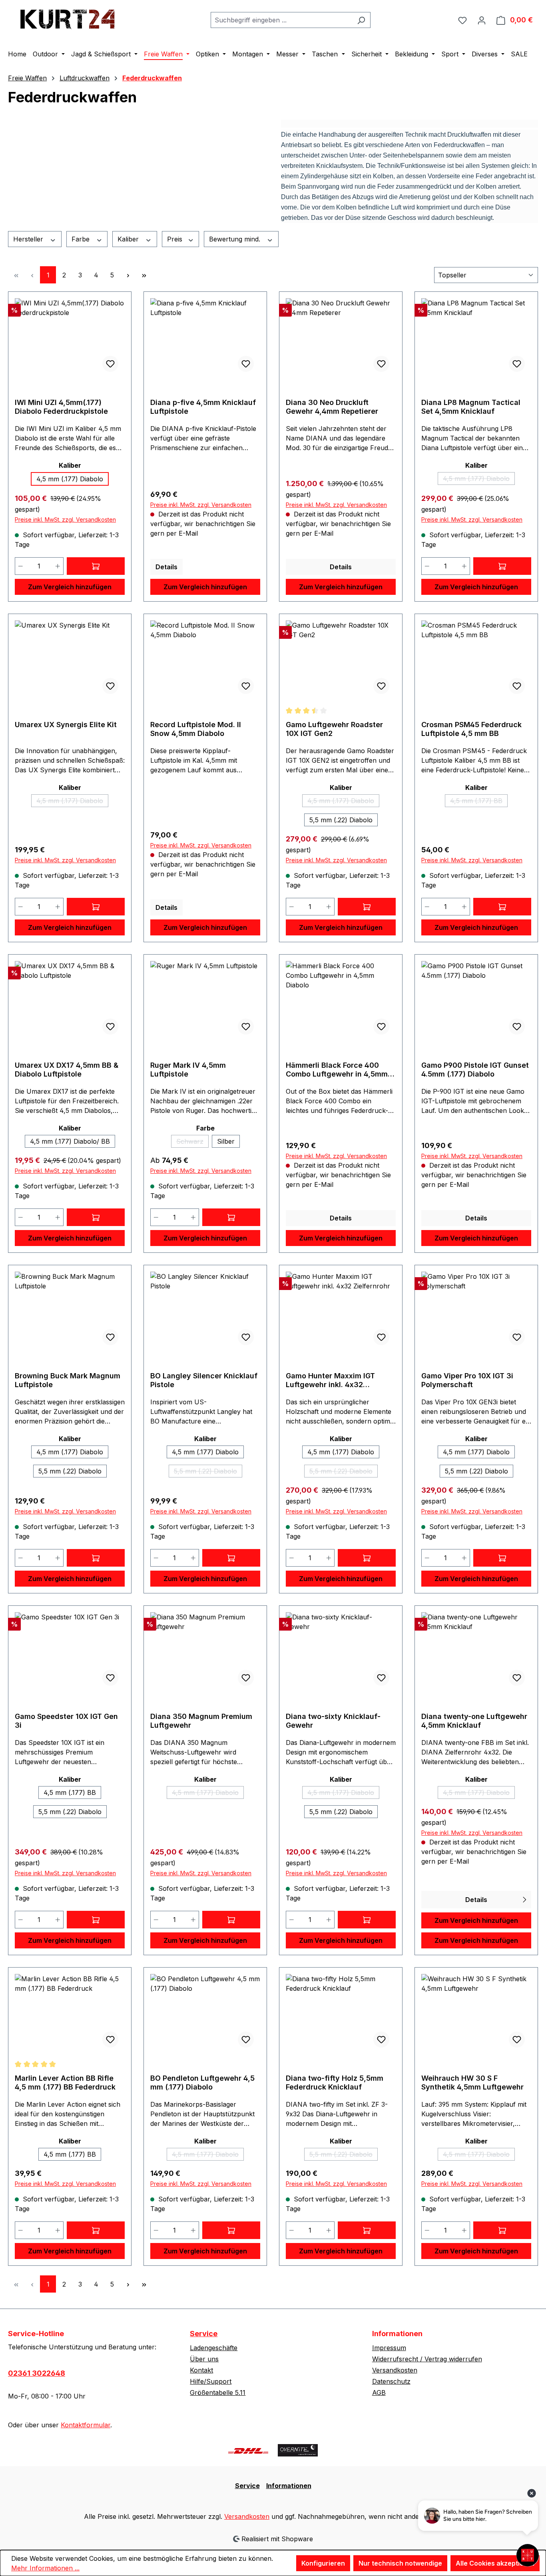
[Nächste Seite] (128, 275)
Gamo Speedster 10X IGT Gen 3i (66, 1721)
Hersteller (29, 239)
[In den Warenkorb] (96, 566)
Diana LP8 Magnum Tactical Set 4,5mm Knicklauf (471, 407)
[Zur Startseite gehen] (68, 18)
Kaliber (129, 239)
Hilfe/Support (211, 2381)
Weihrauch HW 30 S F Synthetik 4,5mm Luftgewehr (472, 2083)
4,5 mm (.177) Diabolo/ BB (70, 1141)
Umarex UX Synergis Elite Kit (66, 725)
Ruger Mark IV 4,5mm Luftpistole (188, 1070)
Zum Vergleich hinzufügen (70, 587)
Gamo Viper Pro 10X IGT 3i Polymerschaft (467, 1380)
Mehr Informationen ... (45, 2568)
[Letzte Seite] (144, 275)
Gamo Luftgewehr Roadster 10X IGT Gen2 (334, 729)
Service (204, 2334)
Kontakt (201, 2370)
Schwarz (192, 1142)
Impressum (389, 2348)
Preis (176, 239)
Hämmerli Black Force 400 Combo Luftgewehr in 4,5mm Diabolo (337, 1070)
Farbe (82, 239)
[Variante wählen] (367, 907)
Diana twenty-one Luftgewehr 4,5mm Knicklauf (474, 1721)
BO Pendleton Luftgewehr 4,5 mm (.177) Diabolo (202, 2083)
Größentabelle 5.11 (218, 2393)
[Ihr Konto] (482, 20)
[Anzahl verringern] (20, 566)
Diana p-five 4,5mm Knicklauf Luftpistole (203, 407)
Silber (226, 1141)
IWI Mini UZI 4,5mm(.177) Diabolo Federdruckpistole (61, 407)
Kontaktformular (86, 2425)
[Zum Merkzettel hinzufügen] (110, 364)
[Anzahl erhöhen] (58, 566)
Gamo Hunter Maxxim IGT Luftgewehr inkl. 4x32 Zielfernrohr (330, 1380)
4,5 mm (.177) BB (479, 802)
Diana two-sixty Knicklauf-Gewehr (333, 1721)
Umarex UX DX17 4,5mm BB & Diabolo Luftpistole (67, 1070)
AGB (379, 2393)
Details (166, 567)
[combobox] (281, 20)
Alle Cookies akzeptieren (495, 2563)
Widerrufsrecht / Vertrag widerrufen (427, 2359)
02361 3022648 (37, 2373)
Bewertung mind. (236, 239)
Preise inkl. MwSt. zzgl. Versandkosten (65, 519)
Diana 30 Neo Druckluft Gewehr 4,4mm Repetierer (332, 407)
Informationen (289, 2486)
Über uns (204, 2359)
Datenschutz (391, 2381)
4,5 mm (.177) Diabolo (70, 479)
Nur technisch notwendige (400, 2563)
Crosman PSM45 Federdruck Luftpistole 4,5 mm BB (471, 729)
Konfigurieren (323, 2563)
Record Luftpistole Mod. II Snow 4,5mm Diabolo (196, 729)
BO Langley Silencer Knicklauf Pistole (204, 1380)
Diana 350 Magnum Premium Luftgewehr (201, 1721)
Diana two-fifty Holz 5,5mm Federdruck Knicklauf (335, 2083)
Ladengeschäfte (214, 2348)
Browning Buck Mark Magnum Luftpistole (68, 1380)
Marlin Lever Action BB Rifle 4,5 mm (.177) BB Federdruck (65, 2083)
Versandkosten (395, 2370)
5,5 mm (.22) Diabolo (341, 820)
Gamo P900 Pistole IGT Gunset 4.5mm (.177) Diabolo (475, 1070)
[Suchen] (361, 20)
